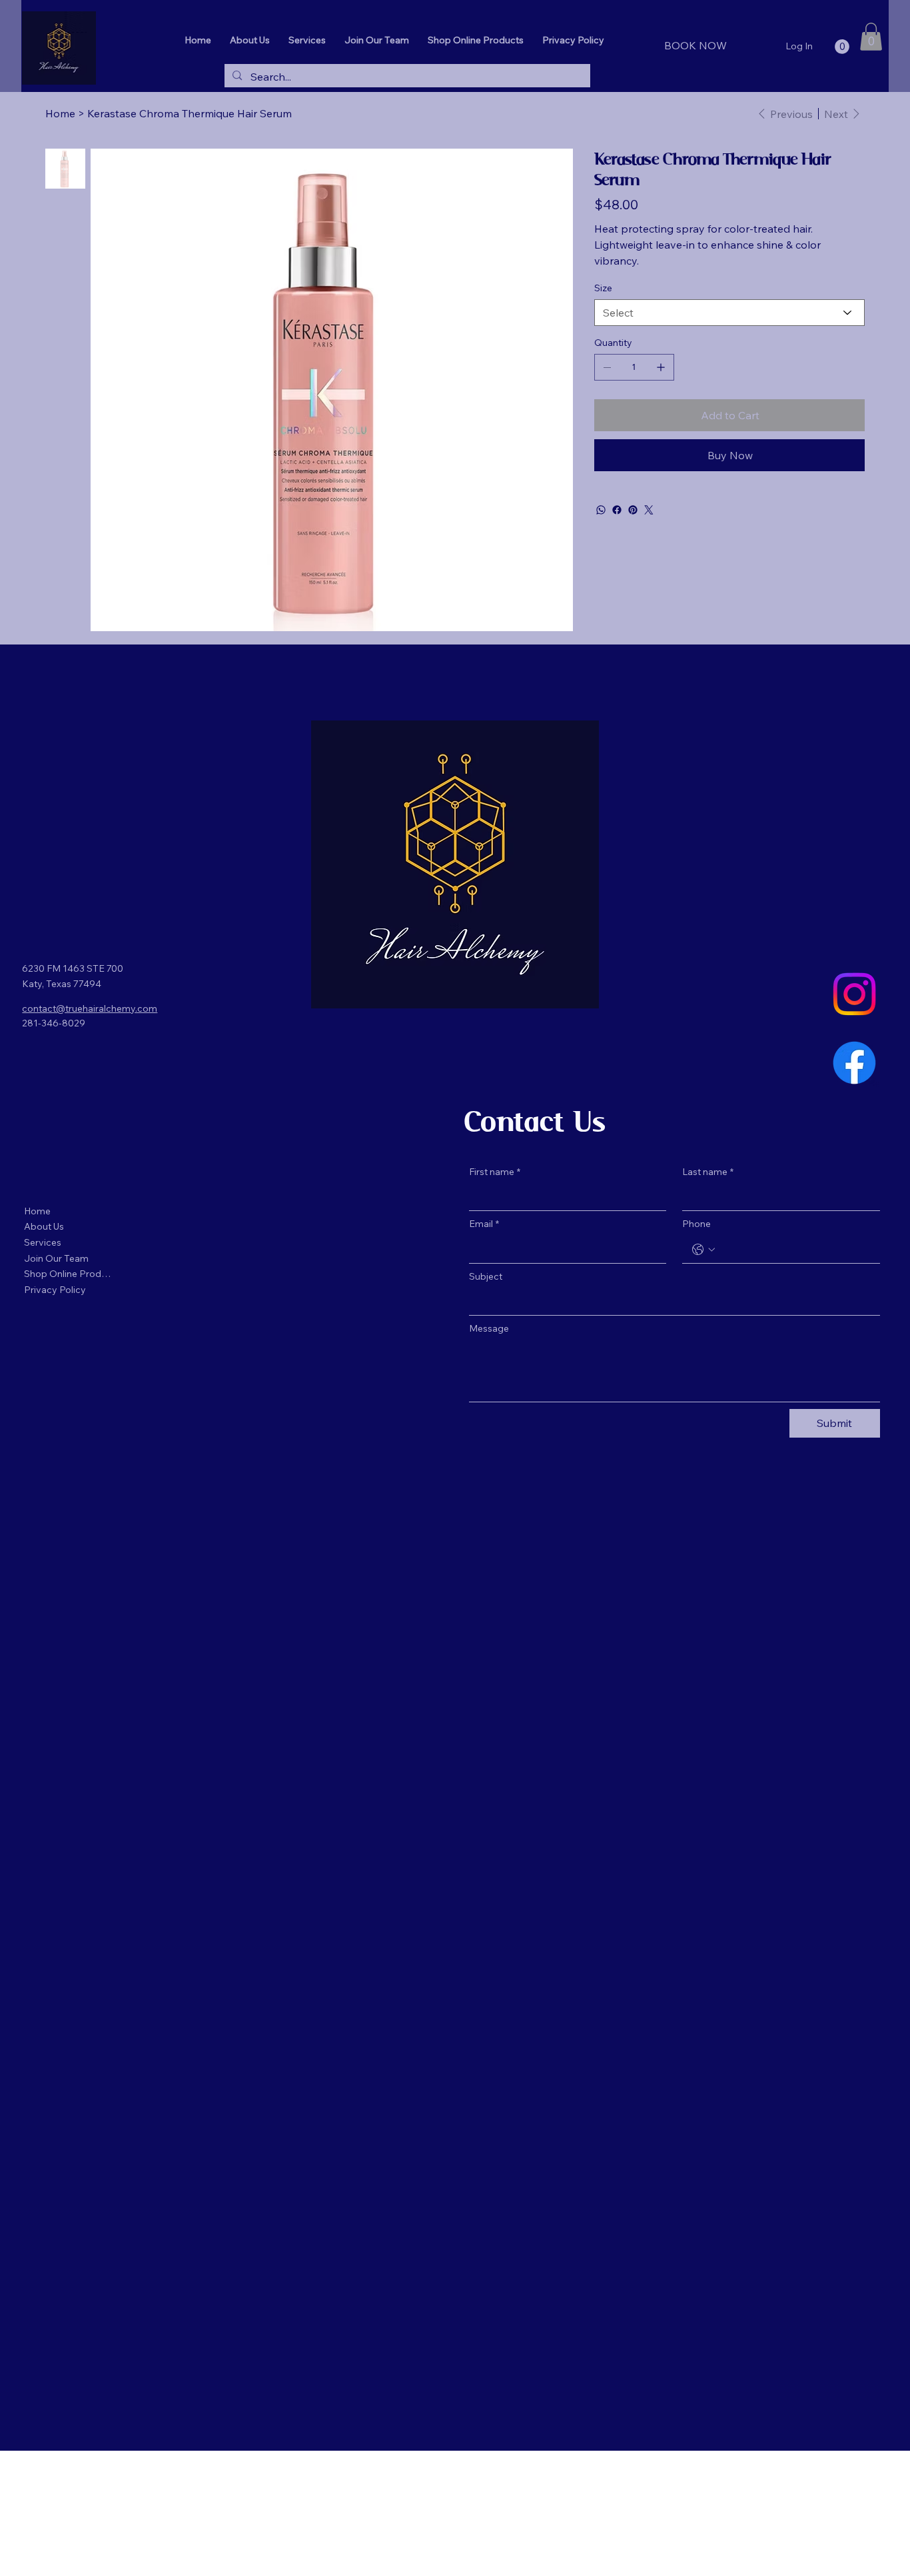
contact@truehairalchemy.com (90, 1008)
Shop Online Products (69, 1274)
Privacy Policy (55, 1290)
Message (489, 1328)
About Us (44, 1226)
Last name (708, 1172)
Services (43, 1242)
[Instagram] (854, 994)
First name (495, 1172)
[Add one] (661, 367)
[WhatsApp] (601, 510)
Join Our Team (56, 1258)
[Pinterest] (633, 510)
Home (37, 1211)
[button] (842, 47)
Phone (696, 1224)
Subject (486, 1276)
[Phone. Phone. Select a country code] (703, 1250)
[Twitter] (649, 510)
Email (484, 1224)
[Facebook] (617, 510)
